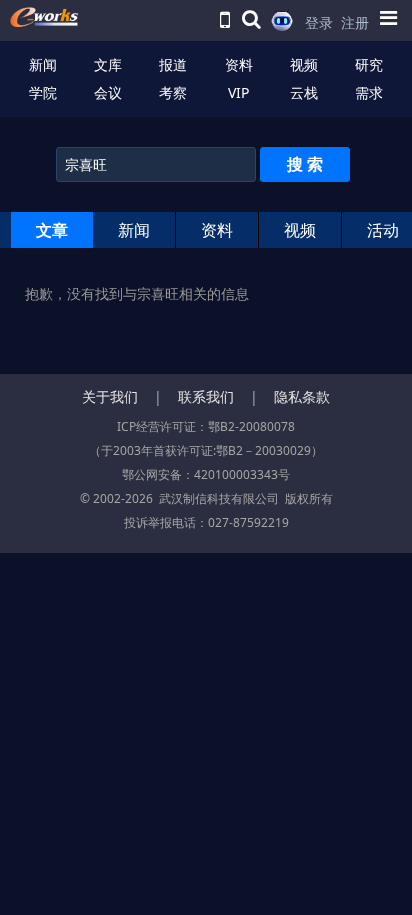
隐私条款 (302, 396)
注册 (355, 22)
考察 (173, 92)
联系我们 (206, 396)
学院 (43, 92)
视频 (304, 64)
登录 (319, 22)
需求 (369, 92)
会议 (108, 92)
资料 (239, 64)
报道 (173, 64)
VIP (238, 92)
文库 (108, 64)
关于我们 (110, 396)
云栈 (304, 92)
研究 (369, 64)
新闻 (43, 64)
